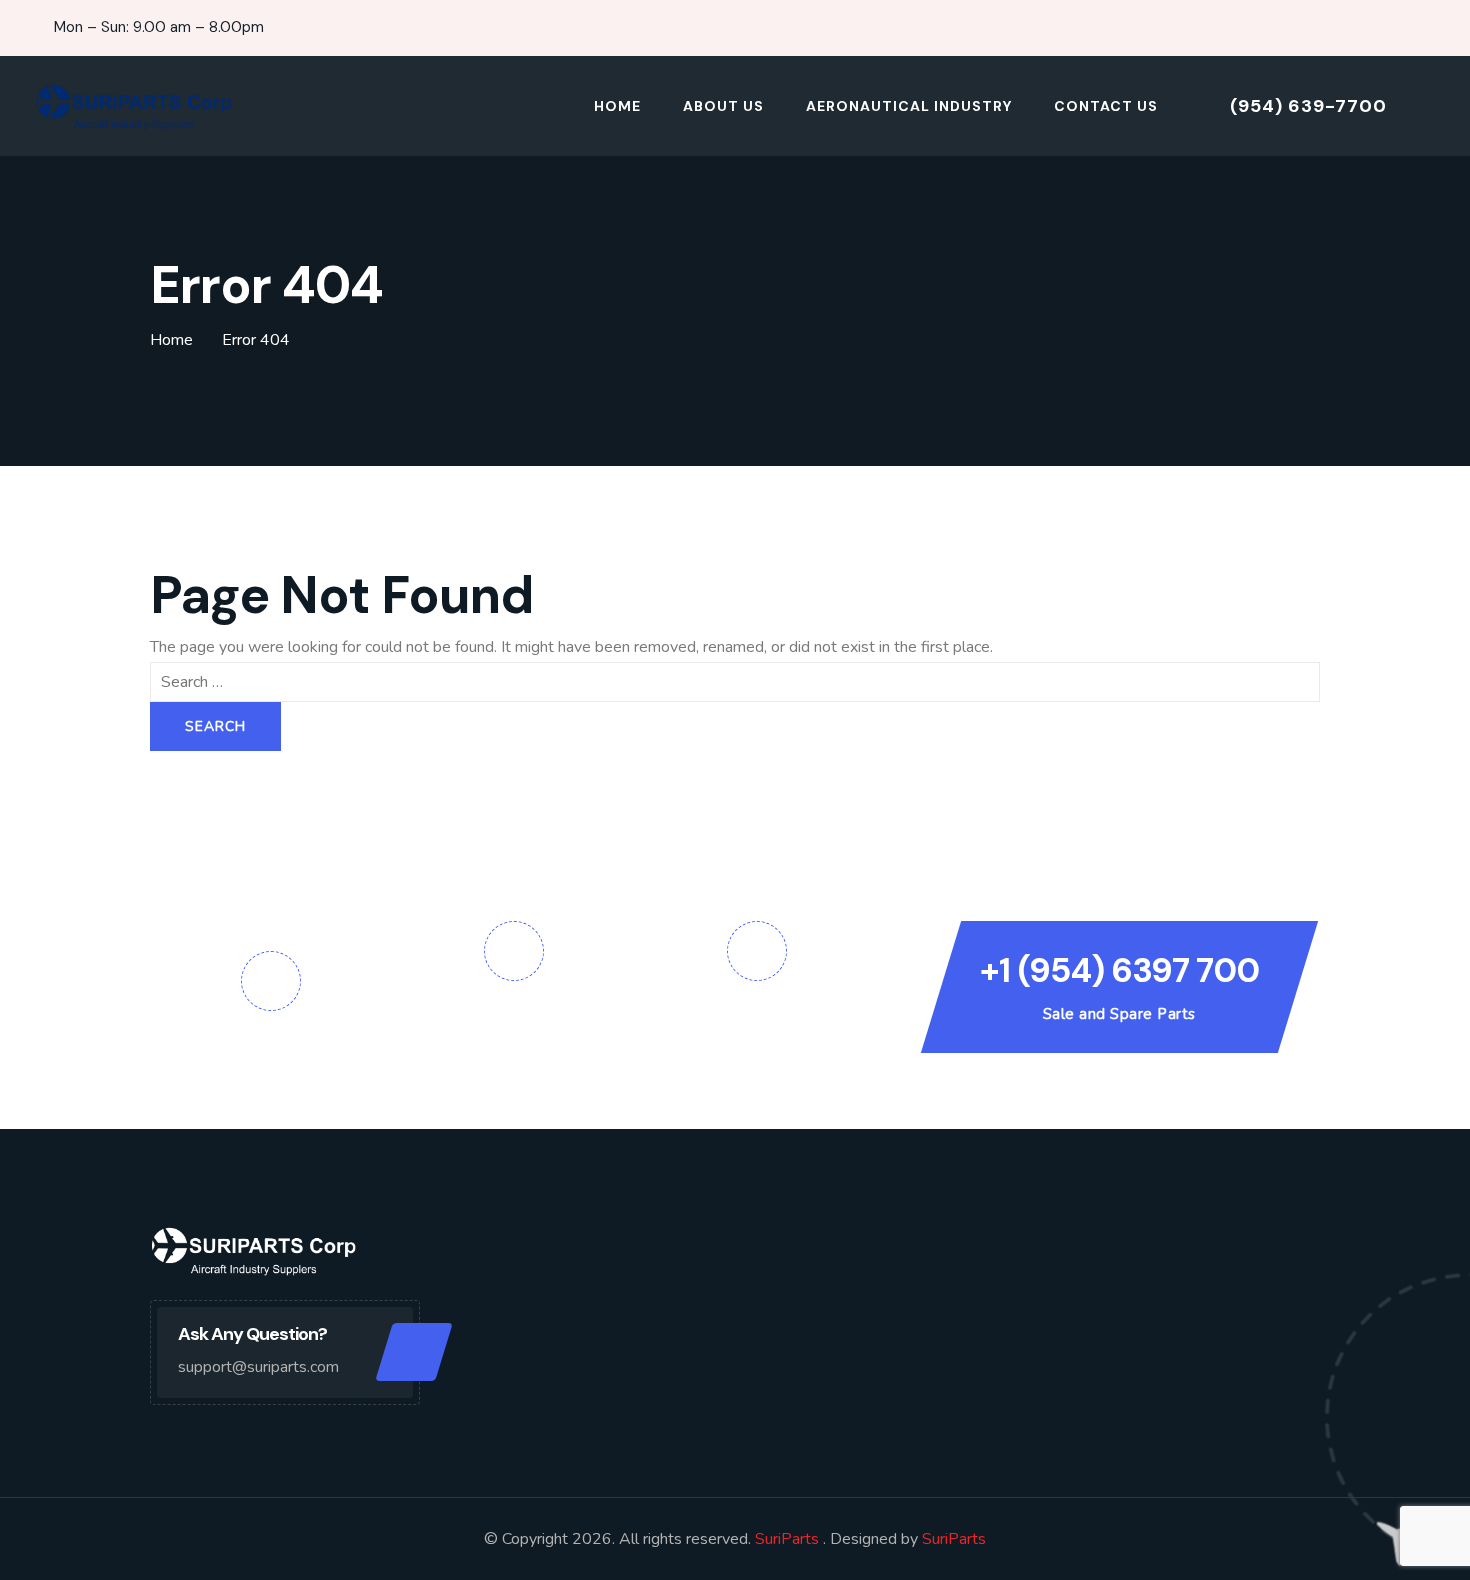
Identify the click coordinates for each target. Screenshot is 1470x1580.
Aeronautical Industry (909, 106)
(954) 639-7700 (1308, 106)
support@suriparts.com (258, 1367)
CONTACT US (1106, 106)
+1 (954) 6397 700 (1119, 970)
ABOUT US (723, 106)
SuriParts (789, 1539)
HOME (617, 106)
